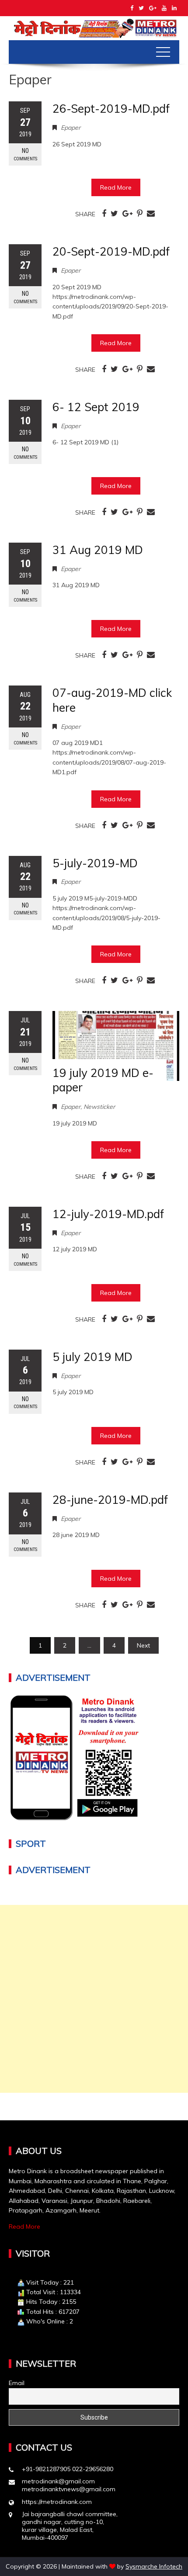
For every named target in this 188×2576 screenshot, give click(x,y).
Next (143, 1645)
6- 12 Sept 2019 (96, 407)
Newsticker (99, 1107)
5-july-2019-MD (95, 863)
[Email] (151, 214)
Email (17, 2383)
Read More (116, 187)
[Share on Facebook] (104, 214)
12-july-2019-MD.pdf (108, 1214)
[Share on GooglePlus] (127, 214)
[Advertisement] (94, 1999)
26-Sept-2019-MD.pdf (111, 109)
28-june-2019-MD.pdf (110, 1500)
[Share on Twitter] (114, 214)
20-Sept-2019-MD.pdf (111, 251)
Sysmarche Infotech (154, 2566)
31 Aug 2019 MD (98, 550)
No (25, 154)
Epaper (71, 128)
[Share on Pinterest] (140, 214)
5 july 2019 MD (92, 1357)
